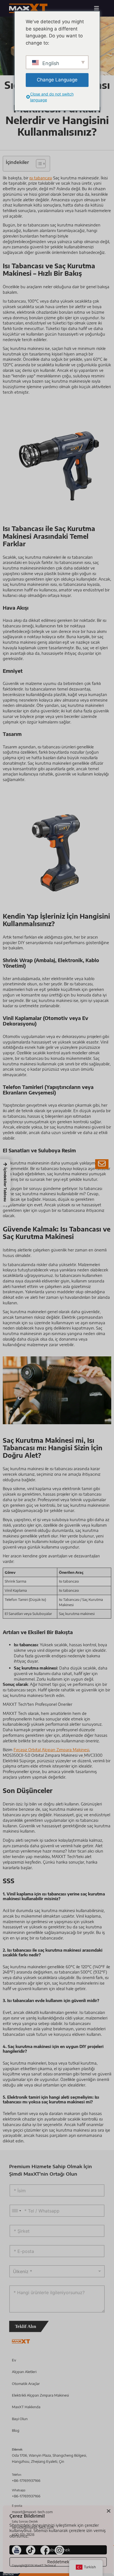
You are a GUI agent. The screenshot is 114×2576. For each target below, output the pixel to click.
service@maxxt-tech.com (33, 2527)
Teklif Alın (25, 2326)
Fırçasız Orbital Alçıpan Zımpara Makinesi (51, 1750)
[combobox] (16, 2211)
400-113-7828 (23, 2534)
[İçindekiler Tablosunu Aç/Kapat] (38, 164)
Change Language (57, 80)
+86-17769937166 (26, 2480)
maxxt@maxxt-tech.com (32, 2512)
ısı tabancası (41, 178)
